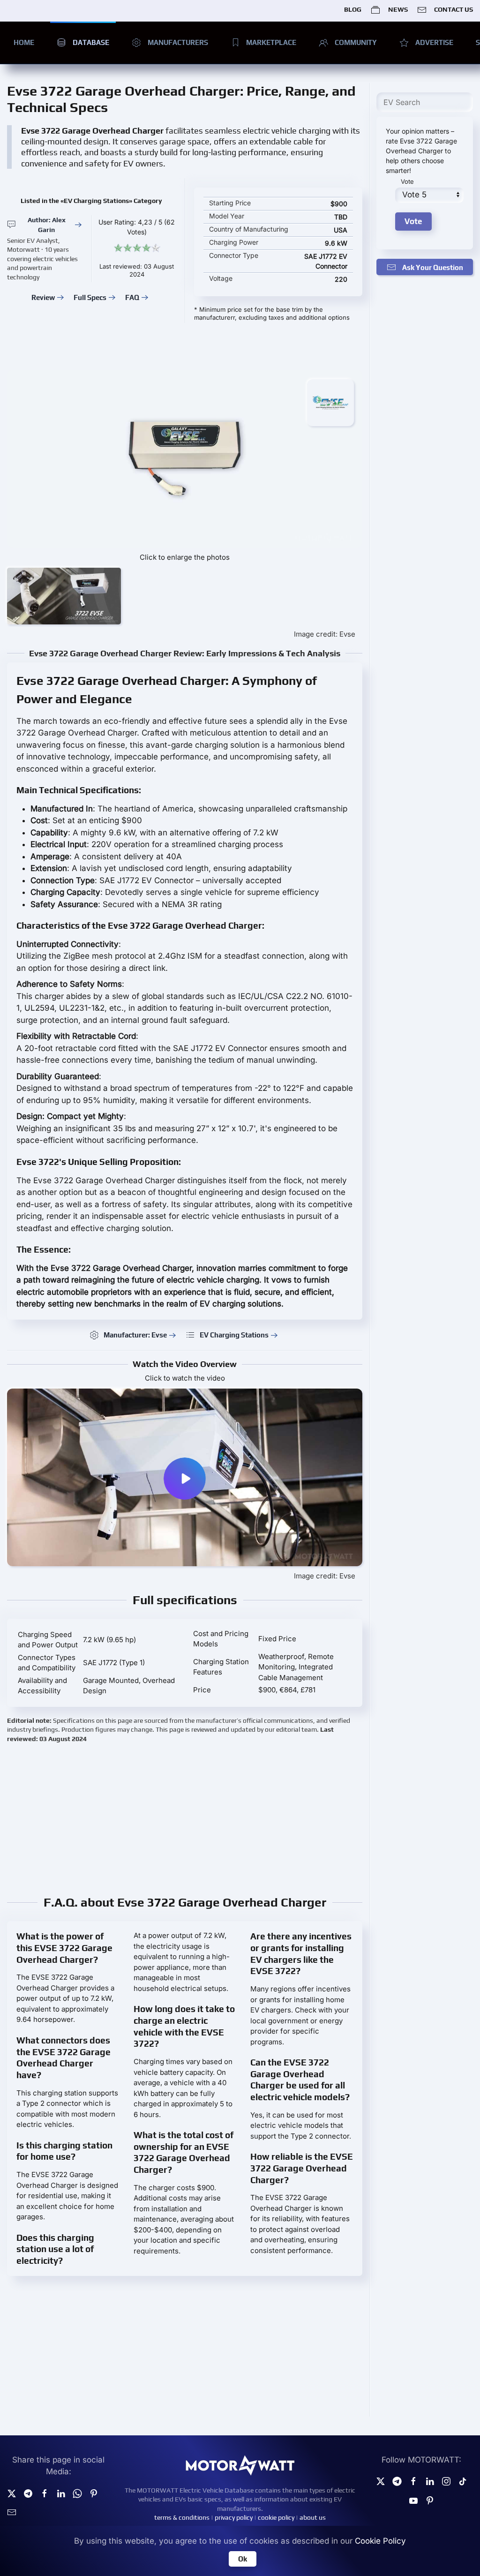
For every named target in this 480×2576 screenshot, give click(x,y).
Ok (243, 2559)
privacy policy (234, 2517)
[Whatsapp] (77, 2493)
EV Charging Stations (234, 1335)
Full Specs (90, 297)
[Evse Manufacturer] (330, 402)
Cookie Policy (380, 2541)
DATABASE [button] (91, 42)
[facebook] (45, 2493)
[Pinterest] (94, 2493)
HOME (24, 42)
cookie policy (276, 2517)
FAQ (132, 297)
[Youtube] (413, 2500)
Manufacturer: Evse (135, 1335)
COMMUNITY (356, 42)
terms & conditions (182, 2517)
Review (43, 297)
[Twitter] (12, 2493)
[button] (64, 596)
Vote (407, 181)
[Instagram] (446, 2481)
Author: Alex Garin (47, 225)
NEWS (398, 9)
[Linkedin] (61, 2493)
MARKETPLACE (271, 42)
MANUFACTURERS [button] (178, 42)
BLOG (353, 9)
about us (313, 2517)
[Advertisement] (185, 1818)
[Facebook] (413, 2481)
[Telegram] (28, 2493)
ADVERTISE (434, 42)
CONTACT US (454, 9)
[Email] (12, 2512)
